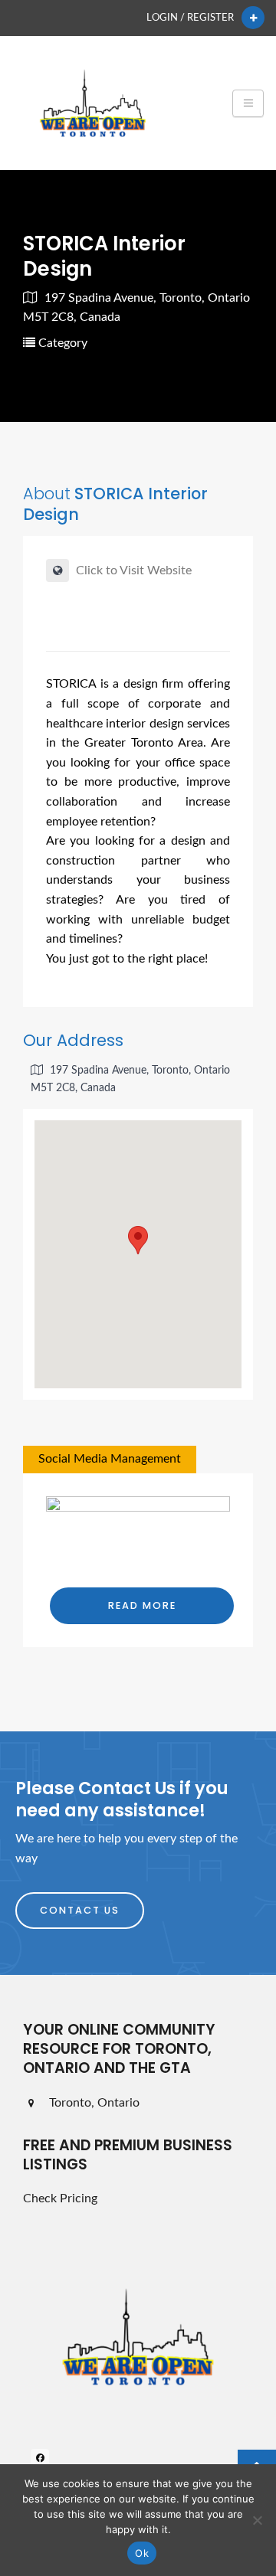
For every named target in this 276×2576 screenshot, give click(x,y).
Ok (142, 2553)
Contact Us (80, 1910)
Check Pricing (60, 2198)
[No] (257, 2520)
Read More (142, 1605)
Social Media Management (110, 1459)
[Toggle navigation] (248, 103)
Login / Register (190, 18)
